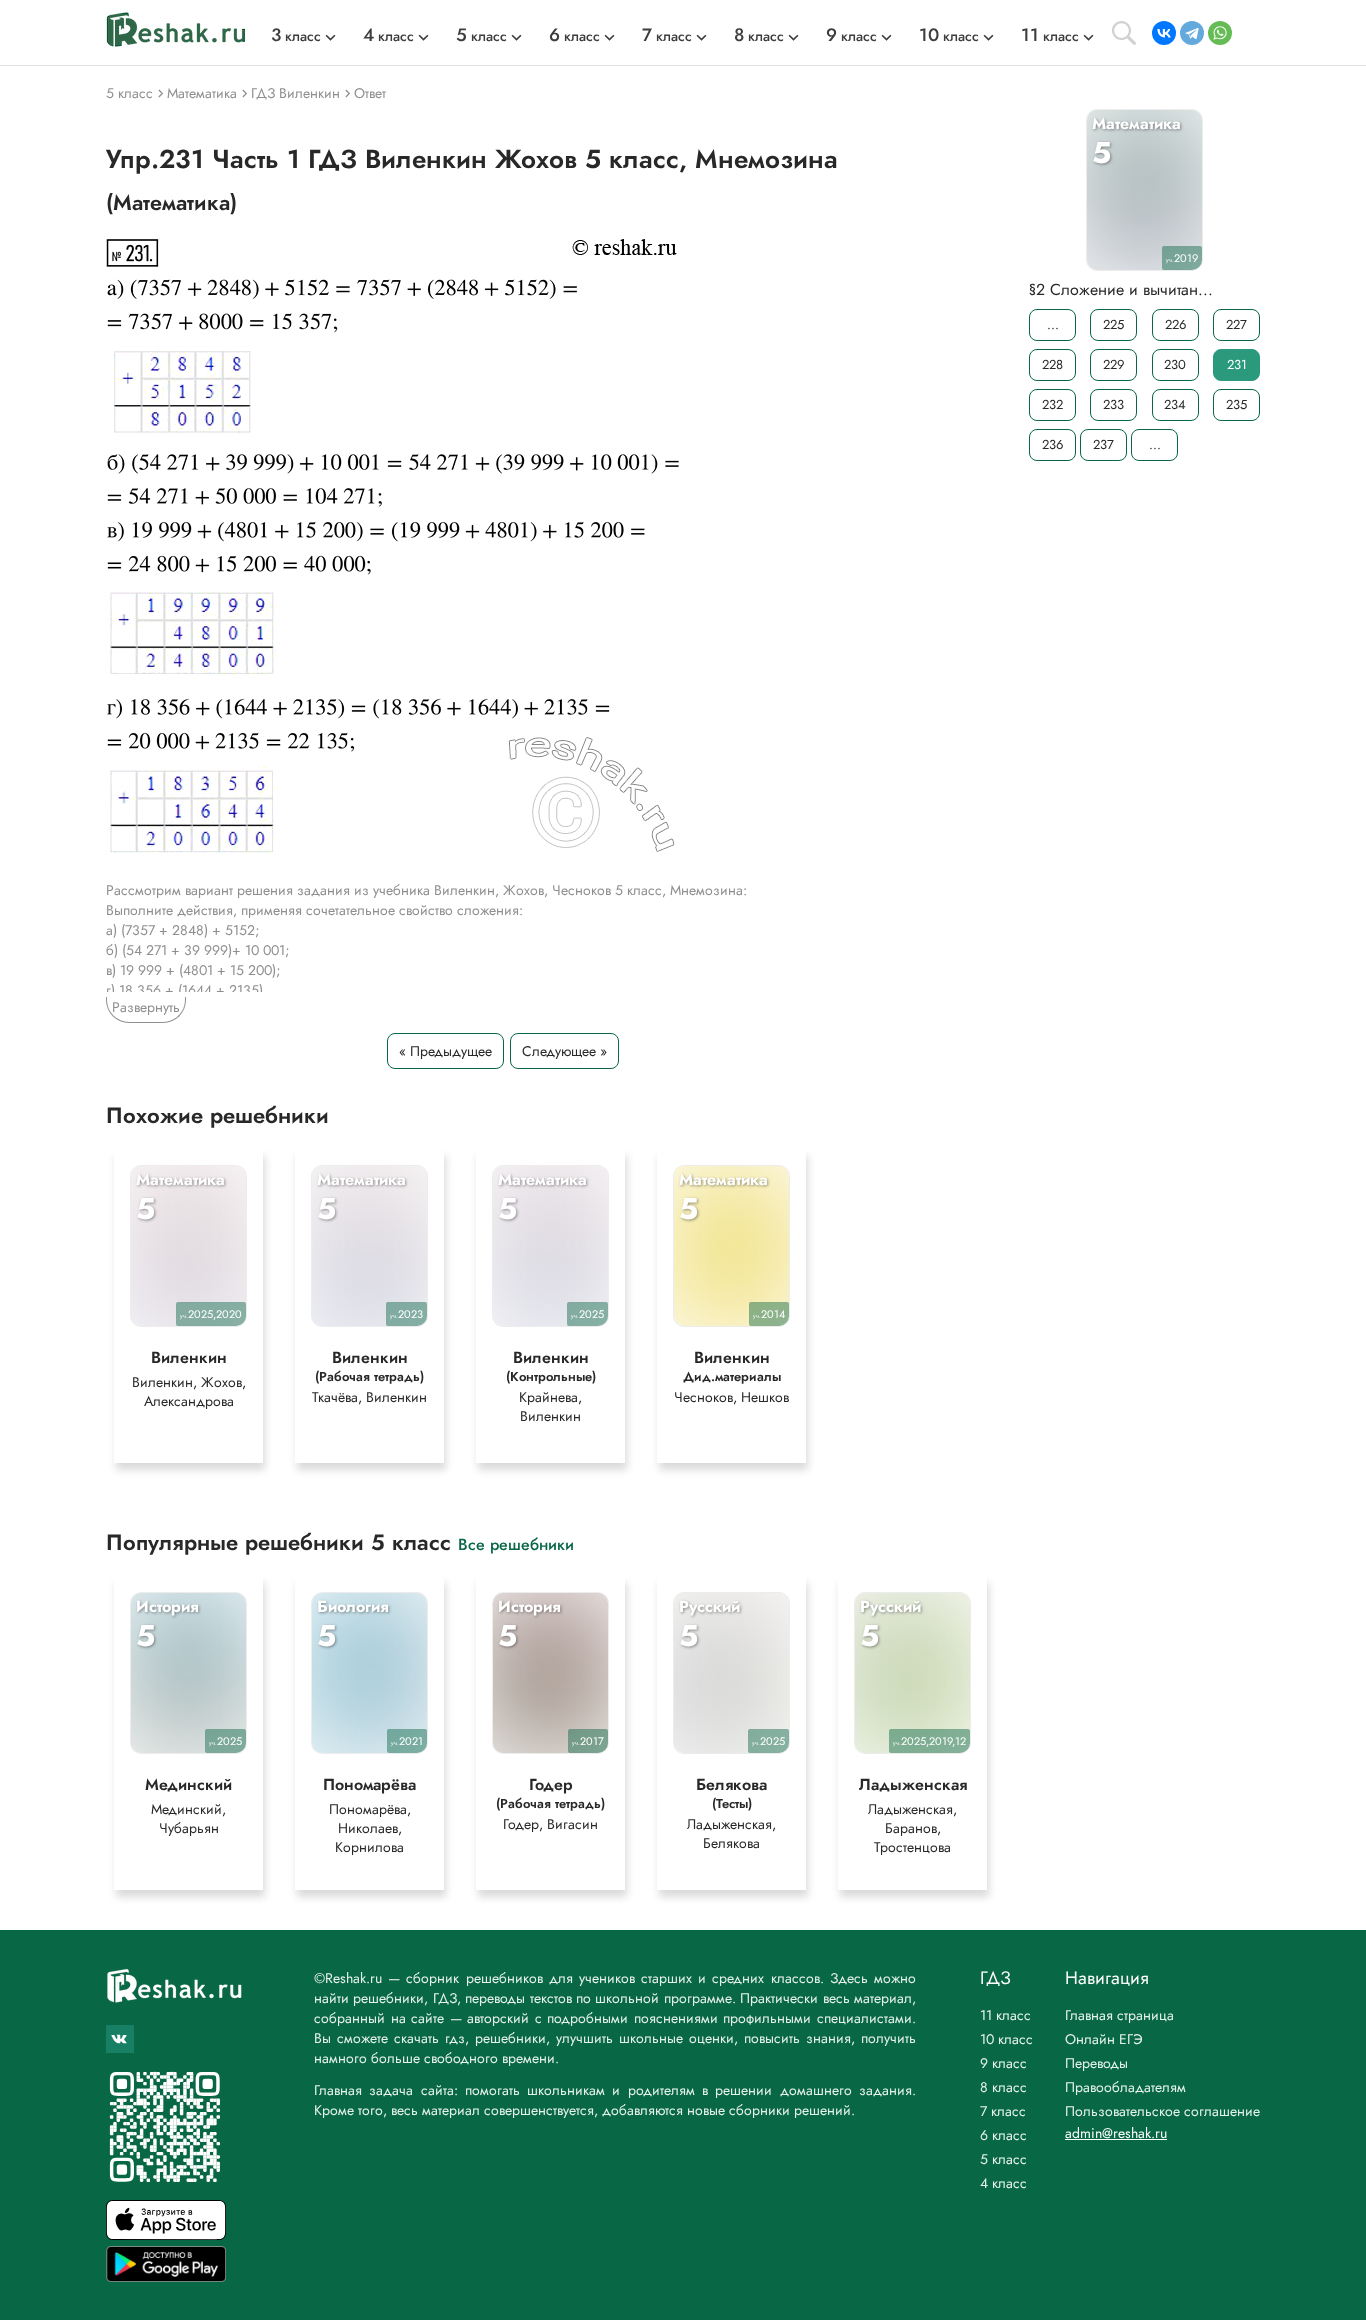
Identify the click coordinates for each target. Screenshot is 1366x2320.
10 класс (1006, 2039)
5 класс (1003, 2159)
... (1053, 324)
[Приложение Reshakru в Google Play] (166, 2276)
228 (1052, 364)
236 (1052, 444)
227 (1236, 324)
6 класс (1003, 2135)
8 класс (1003, 2087)
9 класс (1003, 2063)
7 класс (1003, 2111)
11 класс (1005, 2015)
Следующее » (564, 1051)
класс (296, 36)
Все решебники (516, 1543)
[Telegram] (1192, 33)
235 (1236, 404)
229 (1113, 364)
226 (1175, 324)
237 (1103, 444)
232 (1052, 404)
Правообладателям (1125, 2087)
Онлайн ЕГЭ (1104, 2039)
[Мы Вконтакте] (120, 2039)
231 (1237, 364)
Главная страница (1119, 2015)
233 (1113, 404)
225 (1113, 324)
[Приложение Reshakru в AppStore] (166, 2234)
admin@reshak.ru (1116, 2133)
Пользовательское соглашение (1162, 2111)
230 (1175, 364)
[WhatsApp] (1220, 33)
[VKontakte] (1164, 33)
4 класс (1003, 2183)
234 (1175, 404)
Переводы (1096, 2063)
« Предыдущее (445, 1051)
